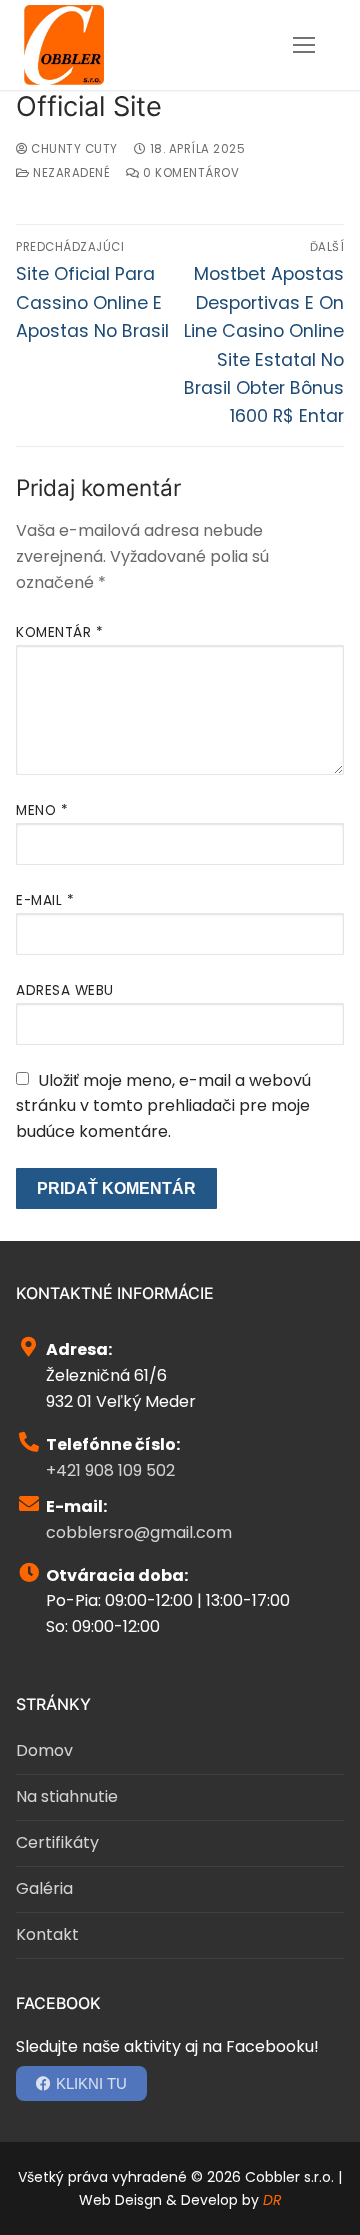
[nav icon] (304, 45)
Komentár (59, 632)
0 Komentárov (189, 173)
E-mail (45, 900)
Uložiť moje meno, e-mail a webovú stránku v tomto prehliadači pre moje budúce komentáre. (163, 1106)
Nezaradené (70, 173)
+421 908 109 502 (110, 1470)
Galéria (44, 1888)
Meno (42, 810)
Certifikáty (57, 1842)
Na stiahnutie (67, 1796)
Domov (44, 1750)
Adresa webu (65, 990)
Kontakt (47, 1934)
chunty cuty (73, 149)
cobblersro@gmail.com (139, 1532)
